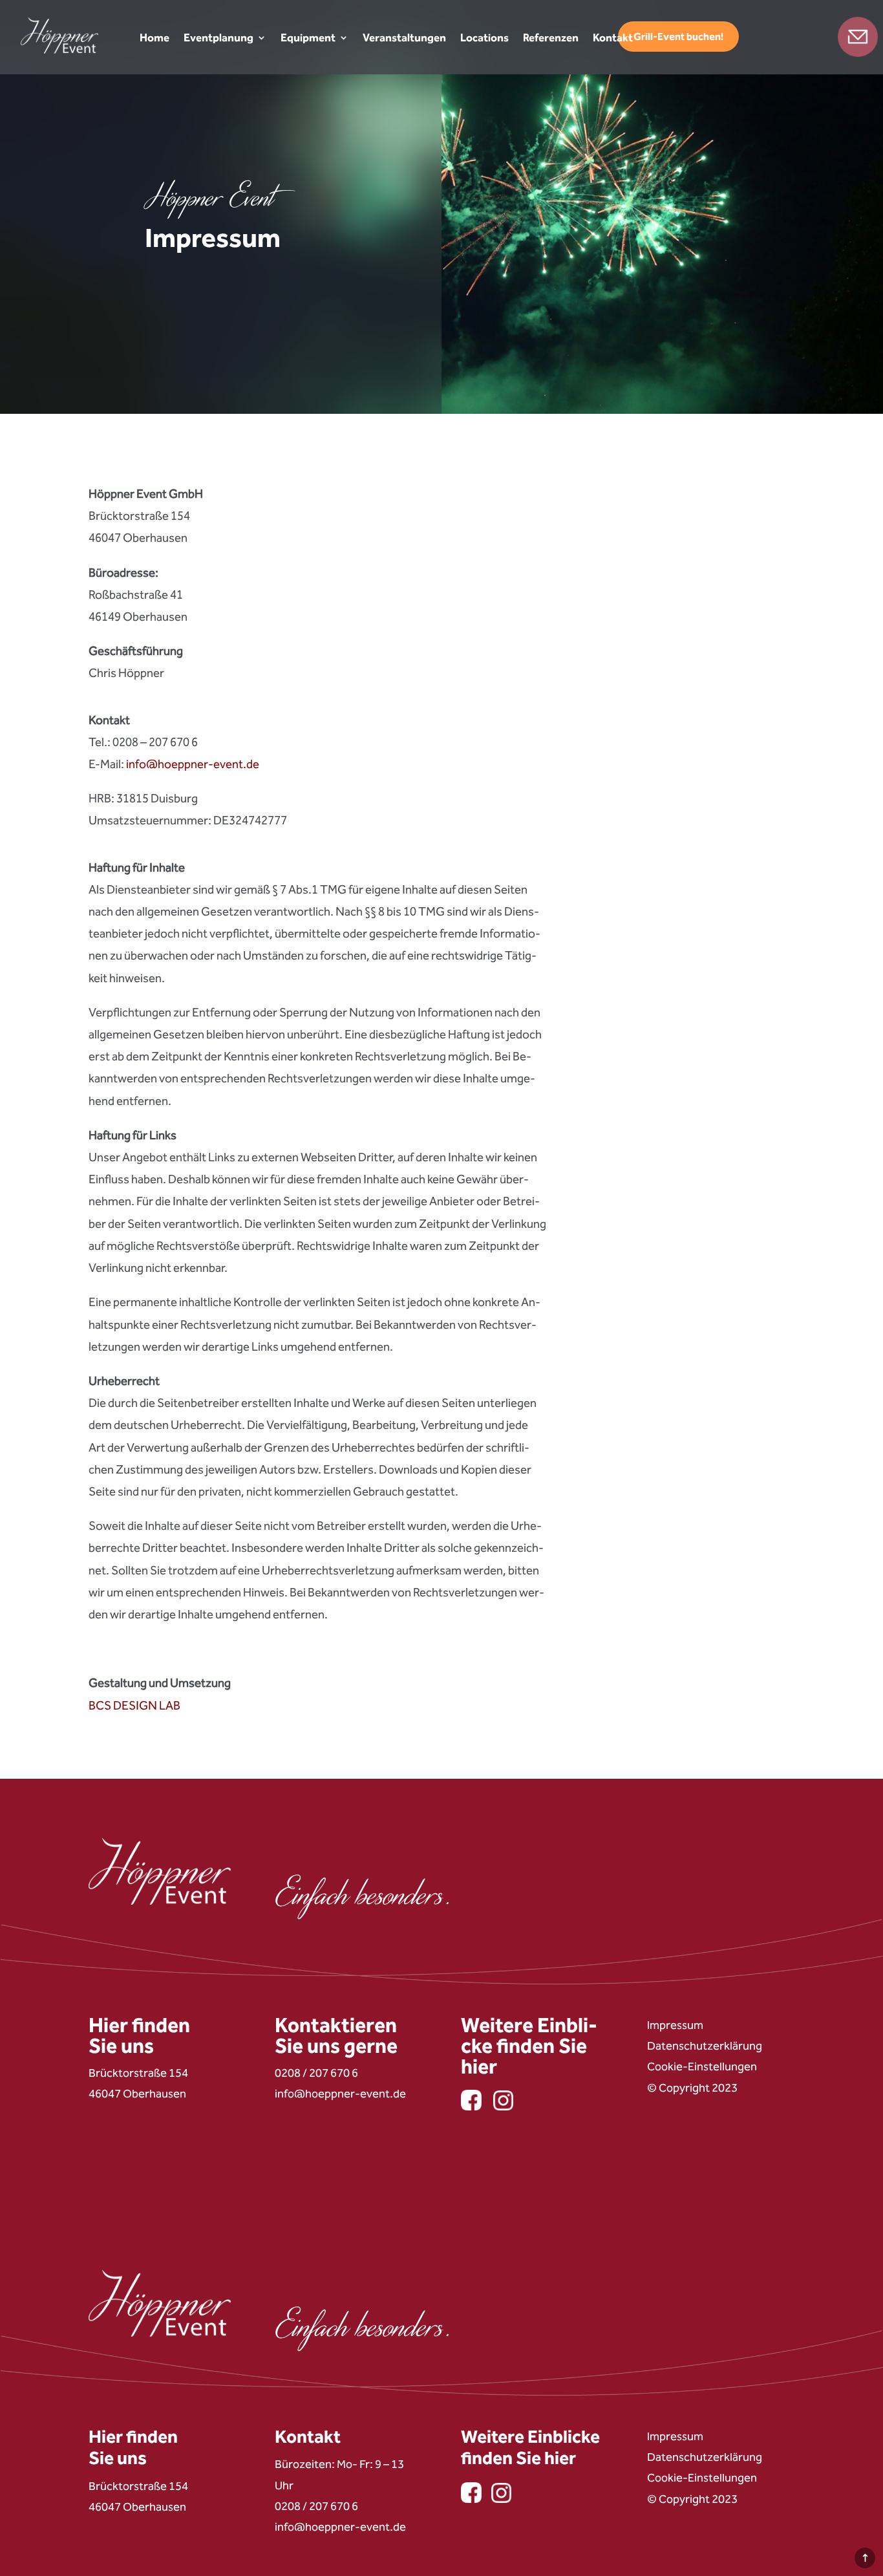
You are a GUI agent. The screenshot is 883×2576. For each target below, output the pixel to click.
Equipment (308, 38)
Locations (484, 38)
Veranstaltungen (404, 38)
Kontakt (613, 38)
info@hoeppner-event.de (193, 764)
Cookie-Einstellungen (702, 2066)
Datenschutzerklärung (705, 2046)
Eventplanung (218, 38)
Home (154, 38)
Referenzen (551, 38)
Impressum (675, 2025)
